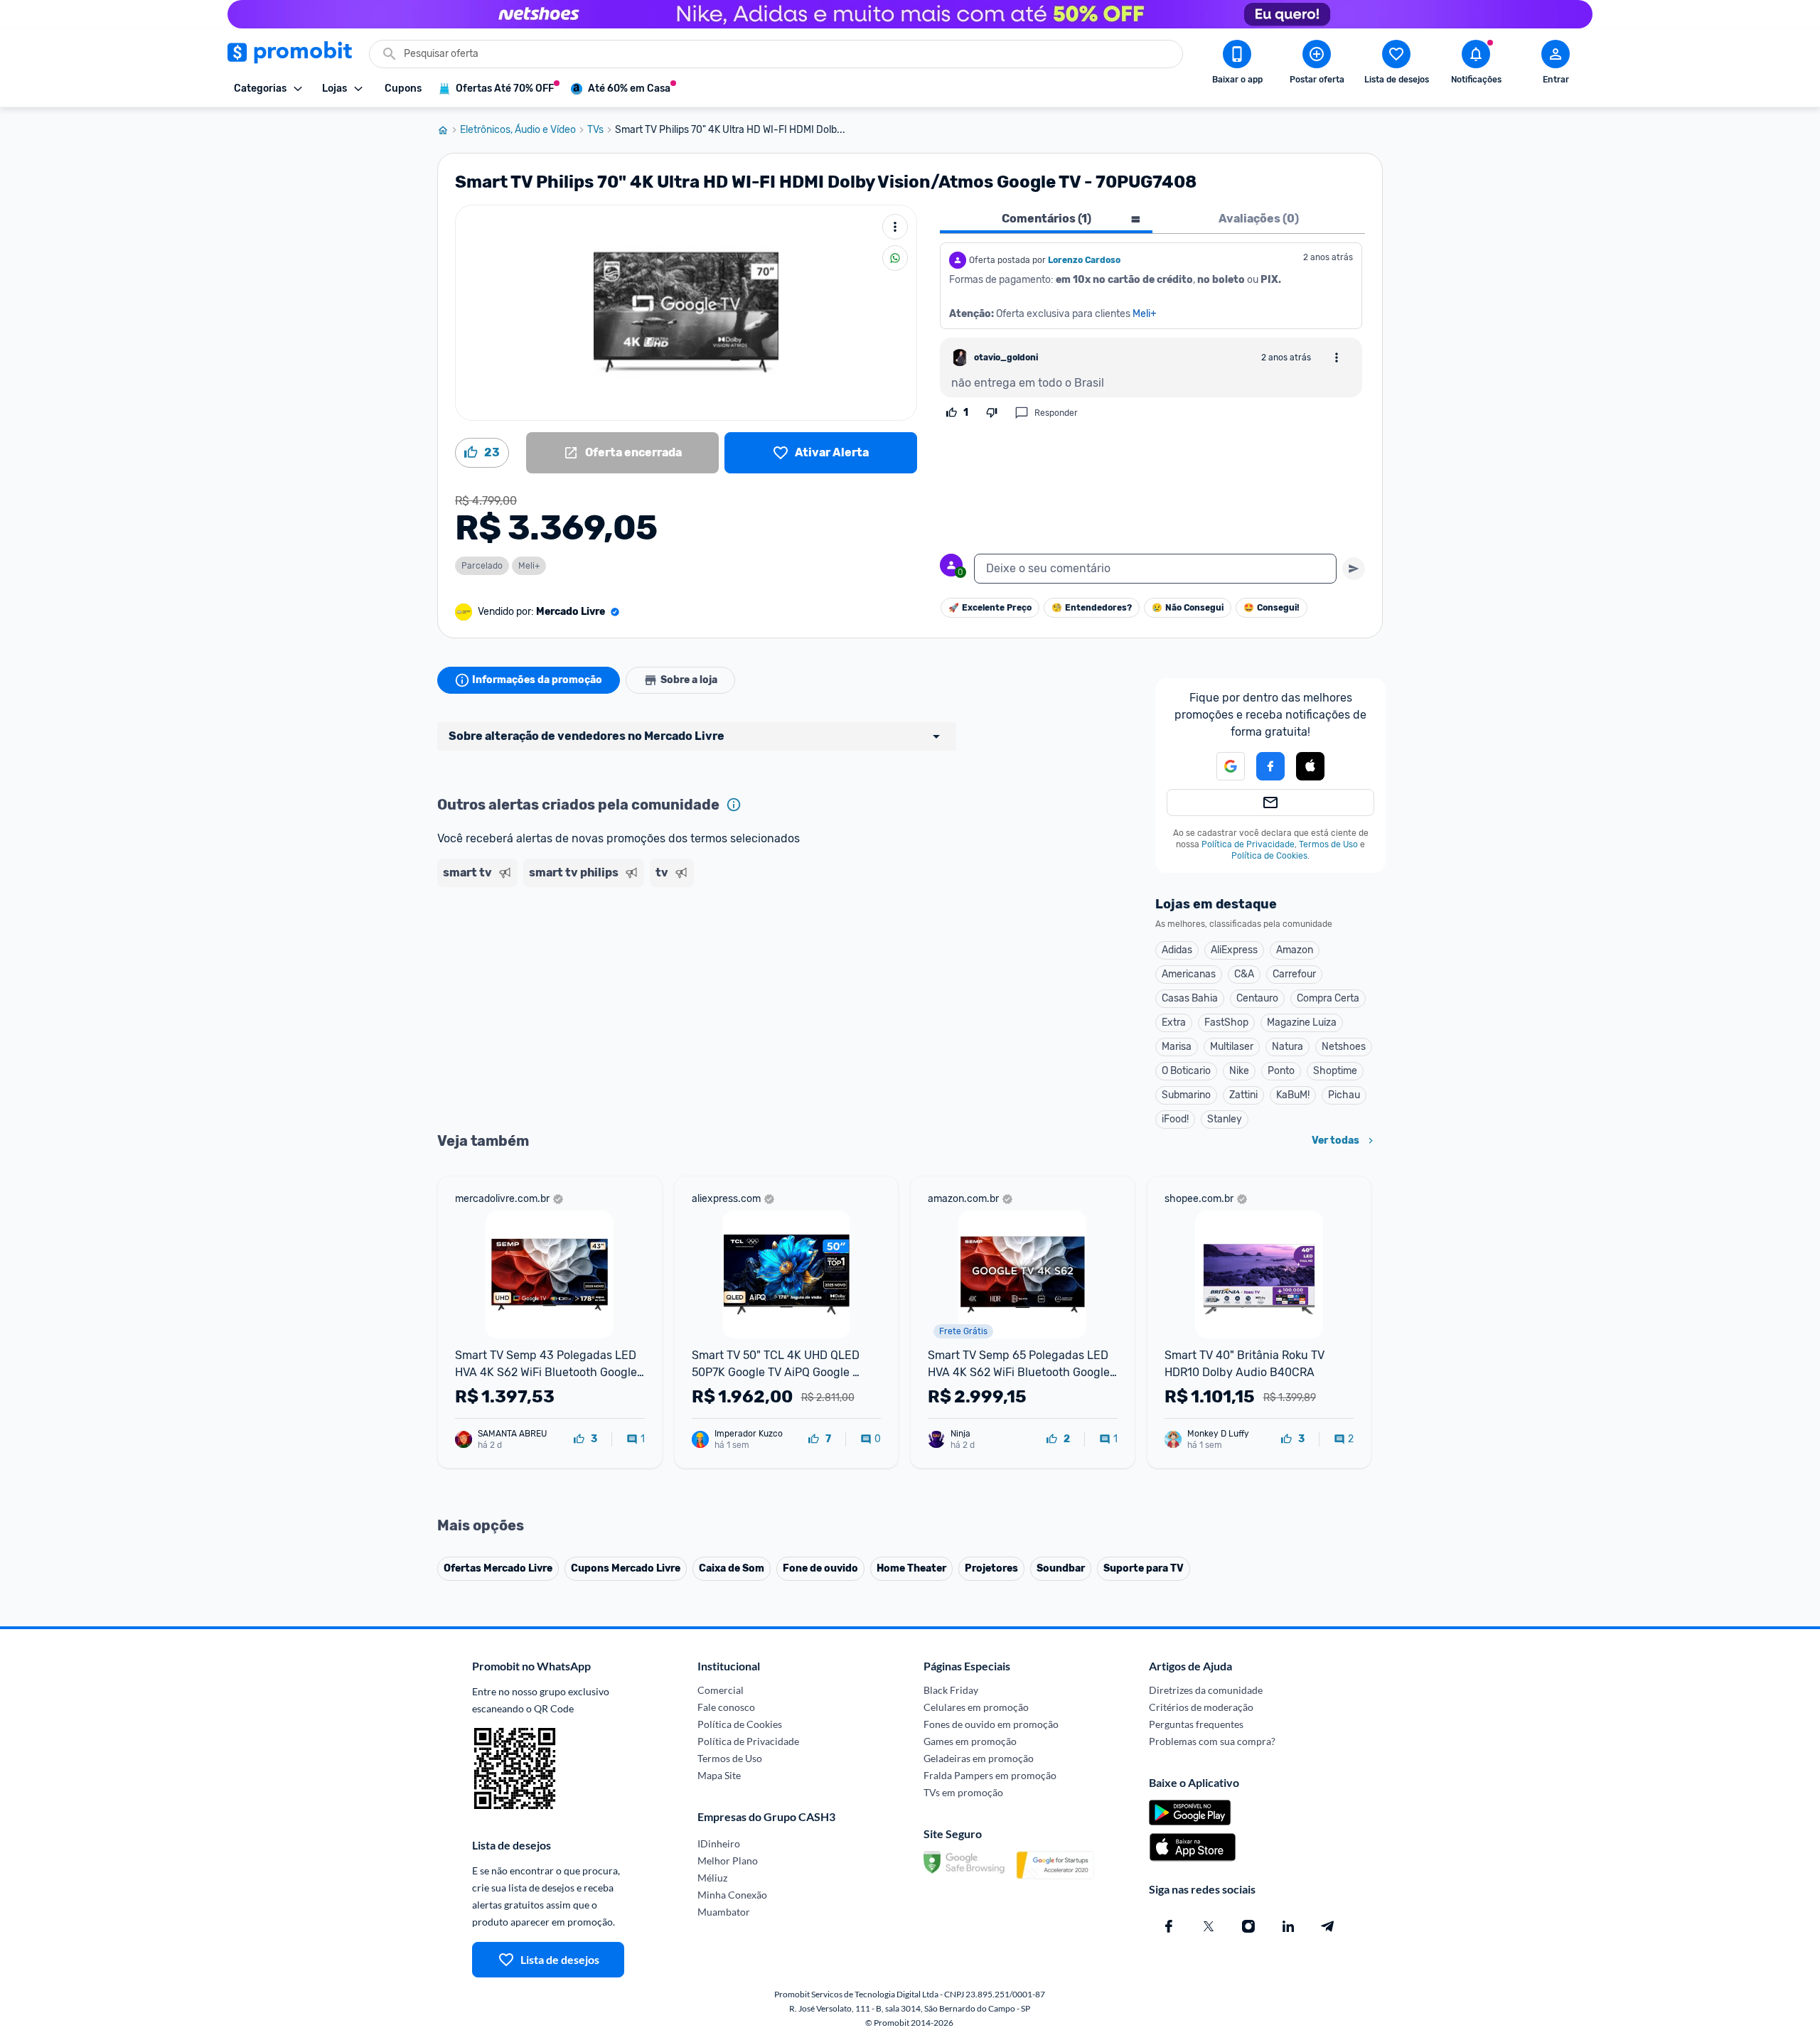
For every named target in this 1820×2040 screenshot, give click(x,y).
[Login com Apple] (1310, 766)
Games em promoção (970, 1741)
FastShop (1226, 1022)
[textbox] (1155, 569)
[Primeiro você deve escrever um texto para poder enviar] (1354, 569)
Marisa (1177, 1047)
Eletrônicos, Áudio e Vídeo (518, 130)
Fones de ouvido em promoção (991, 1724)
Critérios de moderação (1201, 1707)
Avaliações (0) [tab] (1259, 219)
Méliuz (712, 1878)
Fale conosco (726, 1707)
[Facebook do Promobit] (1169, 1926)
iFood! (1175, 1119)
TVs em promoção (963, 1792)
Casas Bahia (1190, 998)
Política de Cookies (1269, 856)
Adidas (1177, 950)
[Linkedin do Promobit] (1288, 1926)
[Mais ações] (895, 227)
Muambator (724, 1912)
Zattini (1243, 1095)
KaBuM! (1293, 1095)
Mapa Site (719, 1775)
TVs (595, 130)
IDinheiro (719, 1843)
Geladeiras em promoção (979, 1758)
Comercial (721, 1690)
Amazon (1295, 950)
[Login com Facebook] (1270, 766)
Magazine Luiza (1302, 1022)
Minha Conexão (732, 1895)
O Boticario (1186, 1071)
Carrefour (1294, 974)
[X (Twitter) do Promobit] (1209, 1926)
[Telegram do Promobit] (1328, 1926)
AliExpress (1234, 950)
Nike (1239, 1071)
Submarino (1186, 1095)
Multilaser (1232, 1047)
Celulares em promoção (976, 1707)
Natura (1288, 1047)
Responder (1056, 413)
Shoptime (1335, 1071)
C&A (1244, 974)
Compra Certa (1328, 998)
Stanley (1225, 1119)
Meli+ (1145, 314)
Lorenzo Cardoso (1084, 260)
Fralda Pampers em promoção (990, 1775)
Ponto (1281, 1071)
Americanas (1189, 974)
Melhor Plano (728, 1861)
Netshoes (1344, 1047)
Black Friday (951, 1690)
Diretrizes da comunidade (1206, 1690)
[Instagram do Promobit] (1248, 1926)
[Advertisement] (710, 947)
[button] (1222, 766)
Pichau (1344, 1095)
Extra (1174, 1022)
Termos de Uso (1328, 844)
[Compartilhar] (895, 258)
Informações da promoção (537, 680)
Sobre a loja (689, 680)
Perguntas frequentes (1196, 1724)
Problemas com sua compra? (1212, 1741)
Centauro (1257, 998)
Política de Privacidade (1248, 844)
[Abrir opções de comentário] (1337, 358)
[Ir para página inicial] (449, 130)
